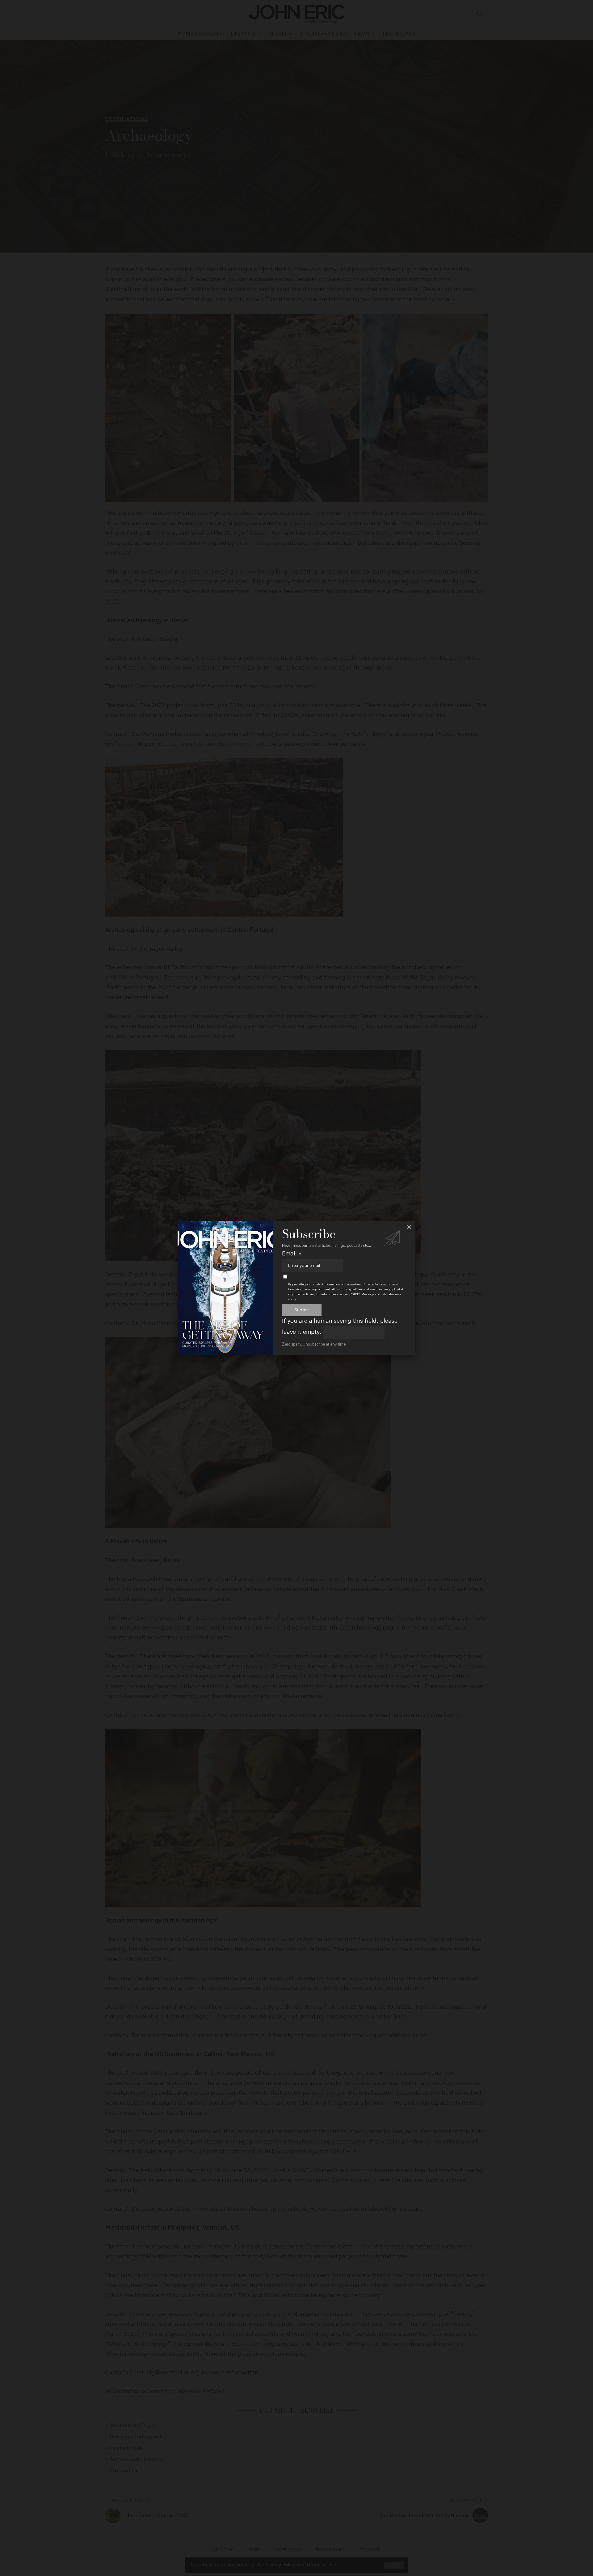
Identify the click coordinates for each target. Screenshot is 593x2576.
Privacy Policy (373, 1284)
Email (292, 1254)
